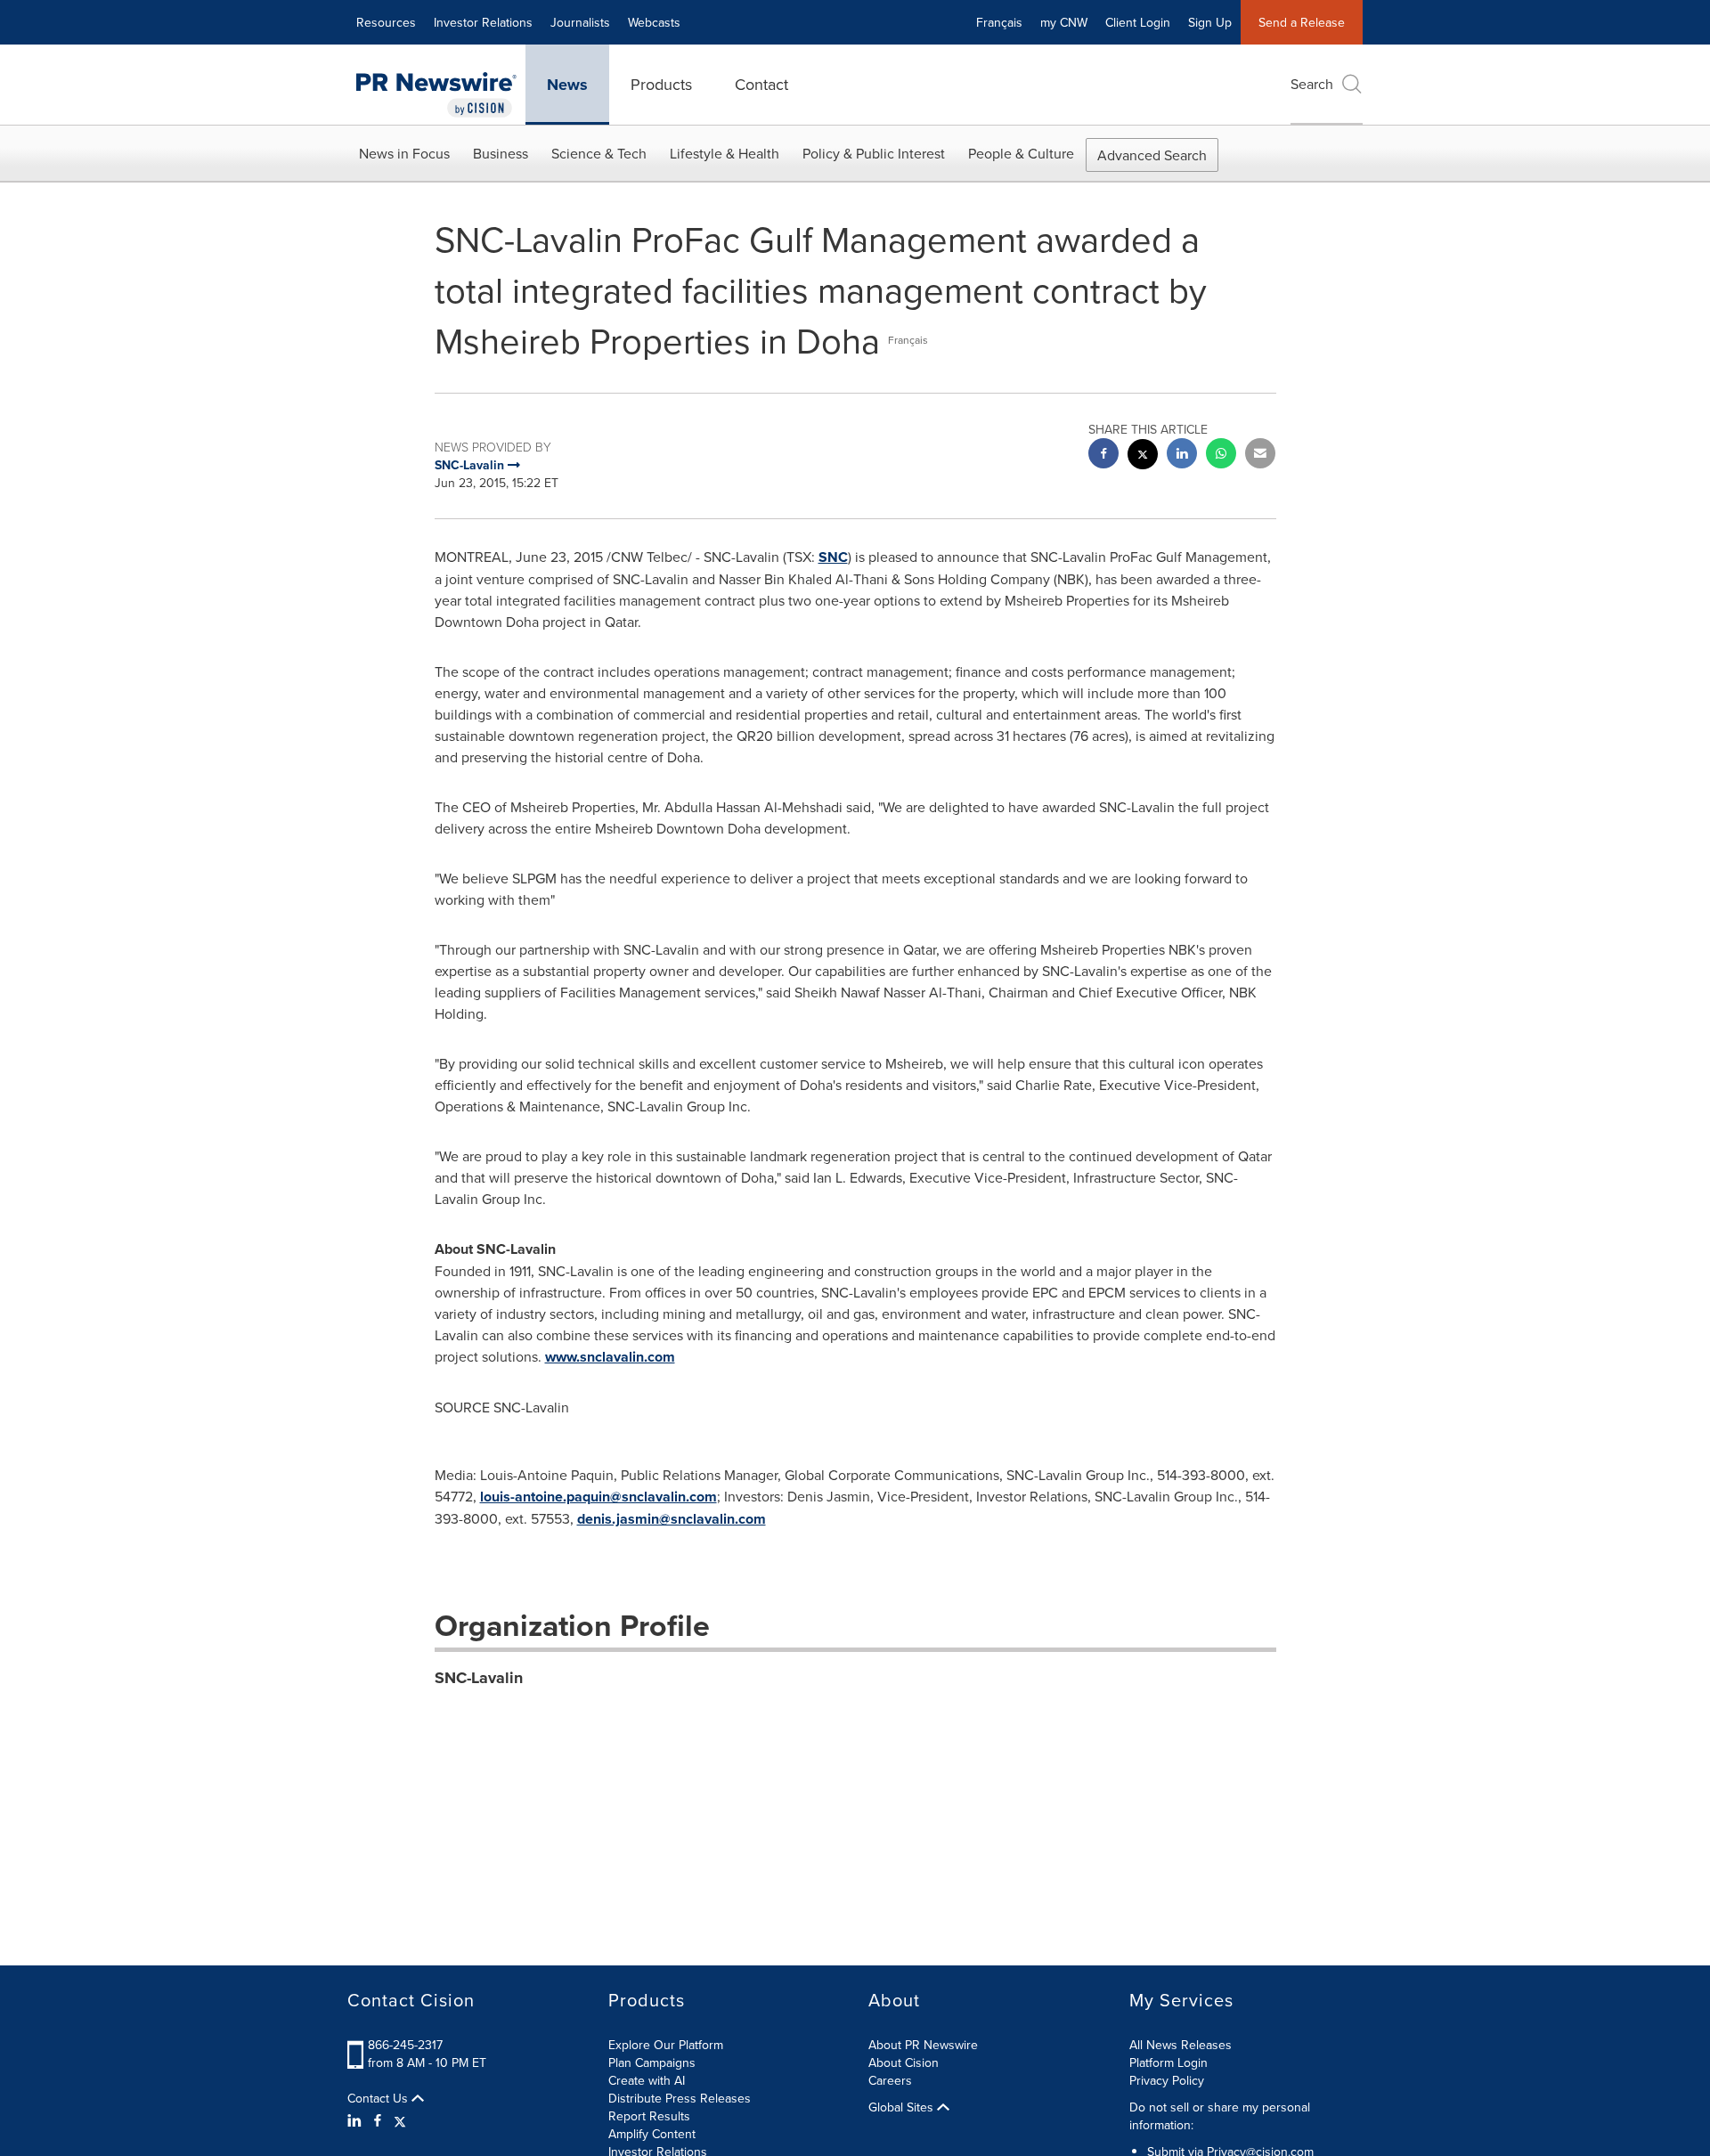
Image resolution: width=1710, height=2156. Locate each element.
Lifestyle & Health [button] (725, 153)
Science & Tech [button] (599, 153)
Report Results (649, 2116)
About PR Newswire (923, 2045)
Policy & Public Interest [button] (874, 153)
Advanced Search (1152, 155)
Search (1312, 84)
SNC (833, 557)
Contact (761, 84)
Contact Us (379, 2098)
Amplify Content (652, 2134)
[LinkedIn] (357, 2120)
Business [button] (501, 153)
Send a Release (1302, 22)
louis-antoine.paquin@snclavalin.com (598, 1497)
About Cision (904, 2062)
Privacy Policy (1167, 2080)
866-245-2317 (405, 2045)
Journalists (580, 22)
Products (661, 84)
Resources (386, 22)
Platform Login (1168, 2062)
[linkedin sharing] (1182, 456)
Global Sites (903, 2107)
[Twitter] (400, 2120)
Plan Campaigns (652, 2062)
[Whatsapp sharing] (1221, 456)
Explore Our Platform (666, 2045)
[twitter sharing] (1143, 456)
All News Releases (1181, 2045)
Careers (890, 2080)
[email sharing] (1260, 456)
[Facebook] (378, 2120)
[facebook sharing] (1103, 456)
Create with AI (647, 2080)
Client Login (1138, 22)
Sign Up (1210, 22)
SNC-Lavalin (479, 1678)
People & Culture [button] (1021, 153)
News (567, 85)
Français (999, 22)
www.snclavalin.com (610, 1357)
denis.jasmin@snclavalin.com (672, 1519)
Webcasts (654, 22)
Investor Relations (483, 22)
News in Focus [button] (404, 153)
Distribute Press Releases (680, 2098)
